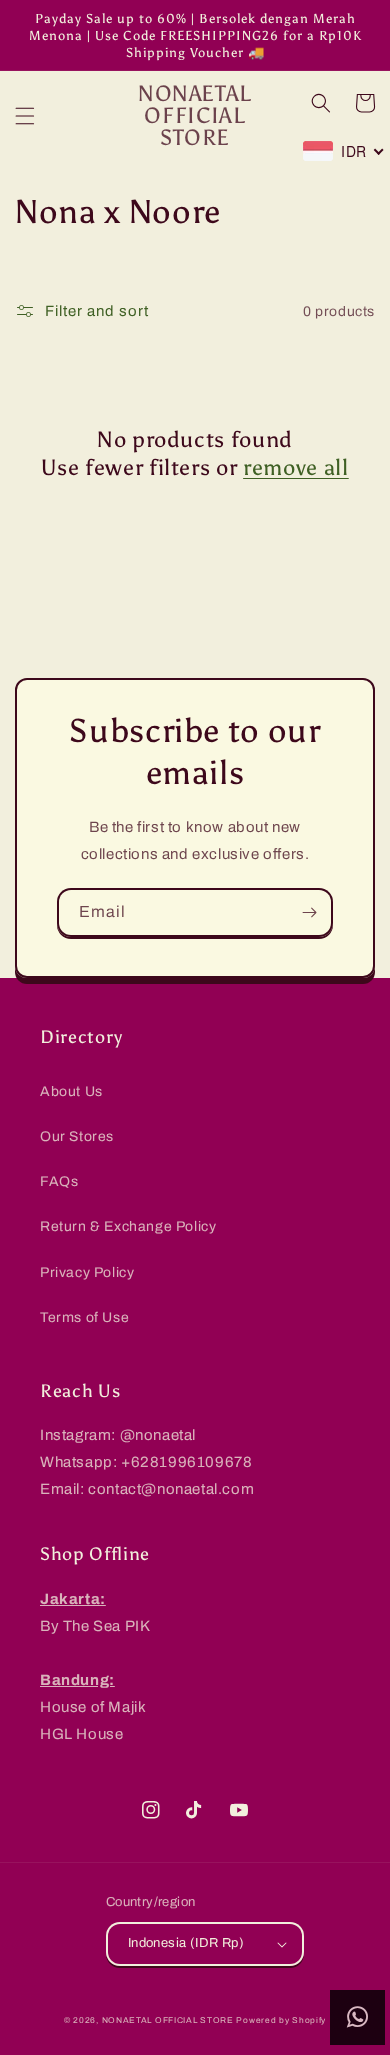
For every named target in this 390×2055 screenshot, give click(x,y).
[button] (25, 116)
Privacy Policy (87, 1272)
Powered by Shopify (281, 2020)
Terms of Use (84, 1317)
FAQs (59, 1181)
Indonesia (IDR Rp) (186, 1943)
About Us (71, 1091)
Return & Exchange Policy (128, 1226)
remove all (296, 467)
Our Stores (77, 1136)
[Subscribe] (309, 912)
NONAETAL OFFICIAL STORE (168, 2020)
